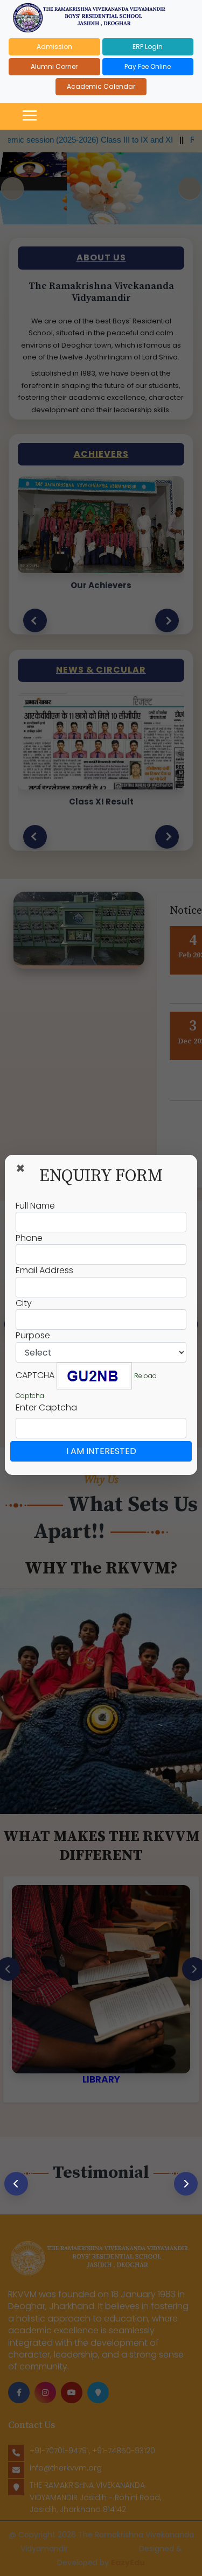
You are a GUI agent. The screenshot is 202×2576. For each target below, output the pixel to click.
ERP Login (148, 47)
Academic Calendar (101, 86)
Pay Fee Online (148, 66)
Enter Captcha (46, 1408)
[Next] (186, 2184)
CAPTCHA (35, 1375)
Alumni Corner (54, 66)
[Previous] (16, 2184)
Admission (54, 47)
